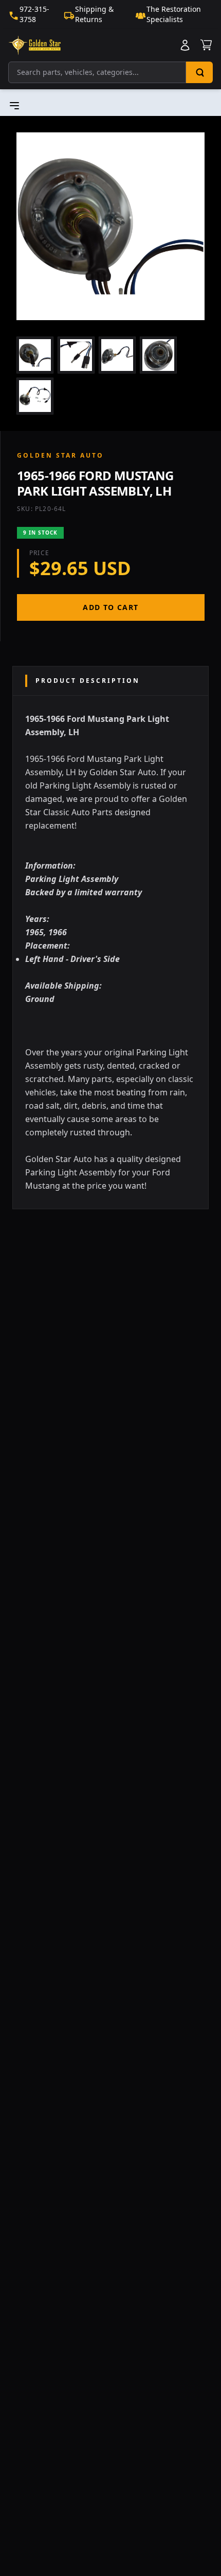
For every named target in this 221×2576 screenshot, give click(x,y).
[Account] (185, 45)
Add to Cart (110, 607)
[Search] (199, 72)
